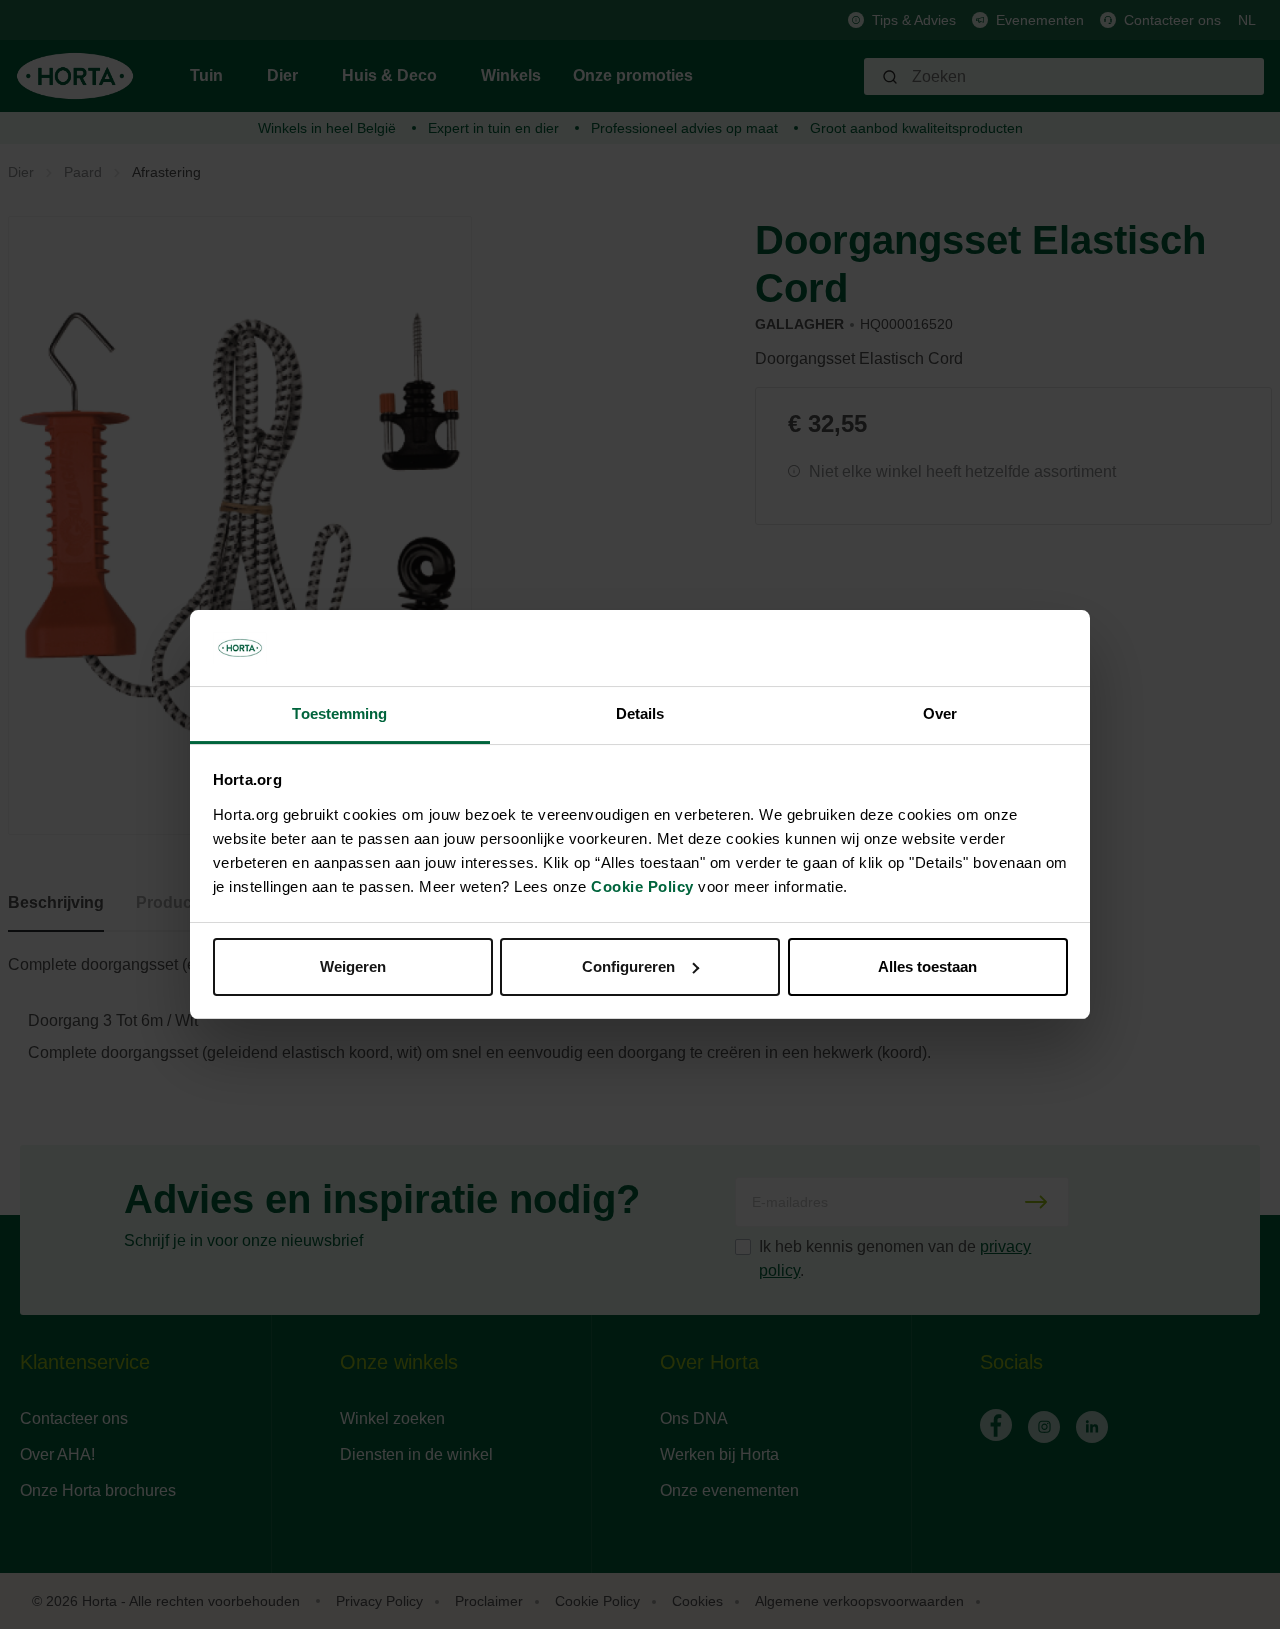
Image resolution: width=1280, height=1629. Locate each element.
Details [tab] (640, 713)
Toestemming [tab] (339, 713)
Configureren (628, 966)
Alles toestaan (927, 966)
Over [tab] (940, 713)
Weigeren (353, 966)
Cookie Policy (642, 886)
